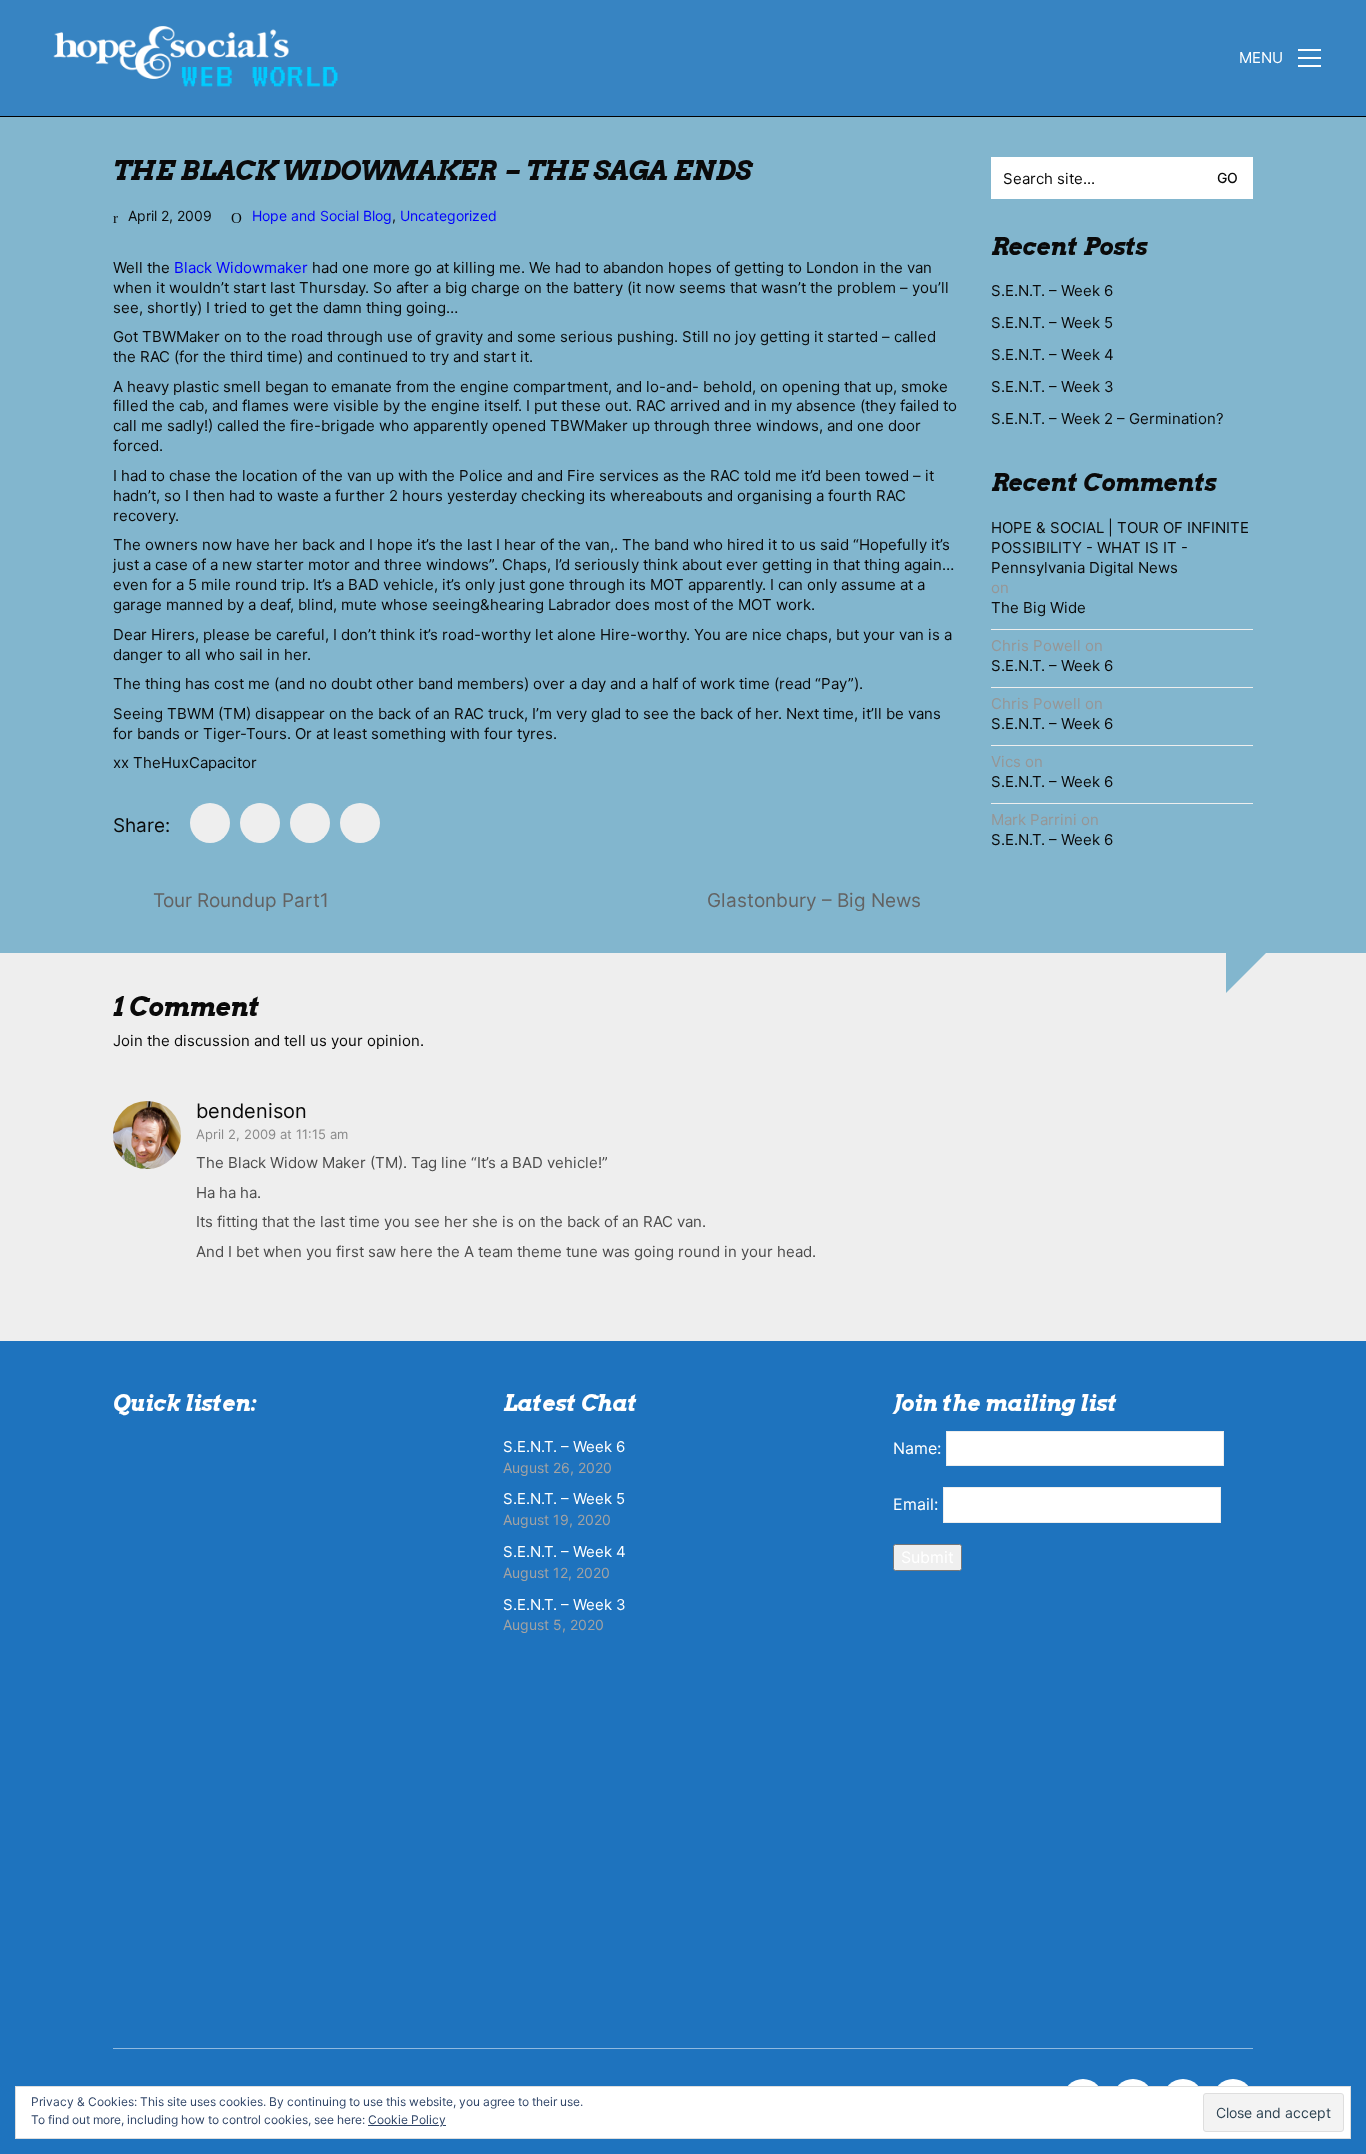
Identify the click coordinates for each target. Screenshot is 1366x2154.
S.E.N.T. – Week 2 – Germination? (1107, 418)
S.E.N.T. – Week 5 (1052, 322)
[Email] (310, 823)
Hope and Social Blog (322, 215)
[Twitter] (260, 823)
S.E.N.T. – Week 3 (1052, 386)
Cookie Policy (407, 2119)
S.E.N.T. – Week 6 (1052, 290)
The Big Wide (1038, 607)
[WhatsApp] (360, 823)
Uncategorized (448, 215)
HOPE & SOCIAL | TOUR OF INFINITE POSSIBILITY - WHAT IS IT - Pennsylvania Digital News (1120, 547)
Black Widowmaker (241, 267)
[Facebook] (210, 823)
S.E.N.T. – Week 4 (1052, 354)
